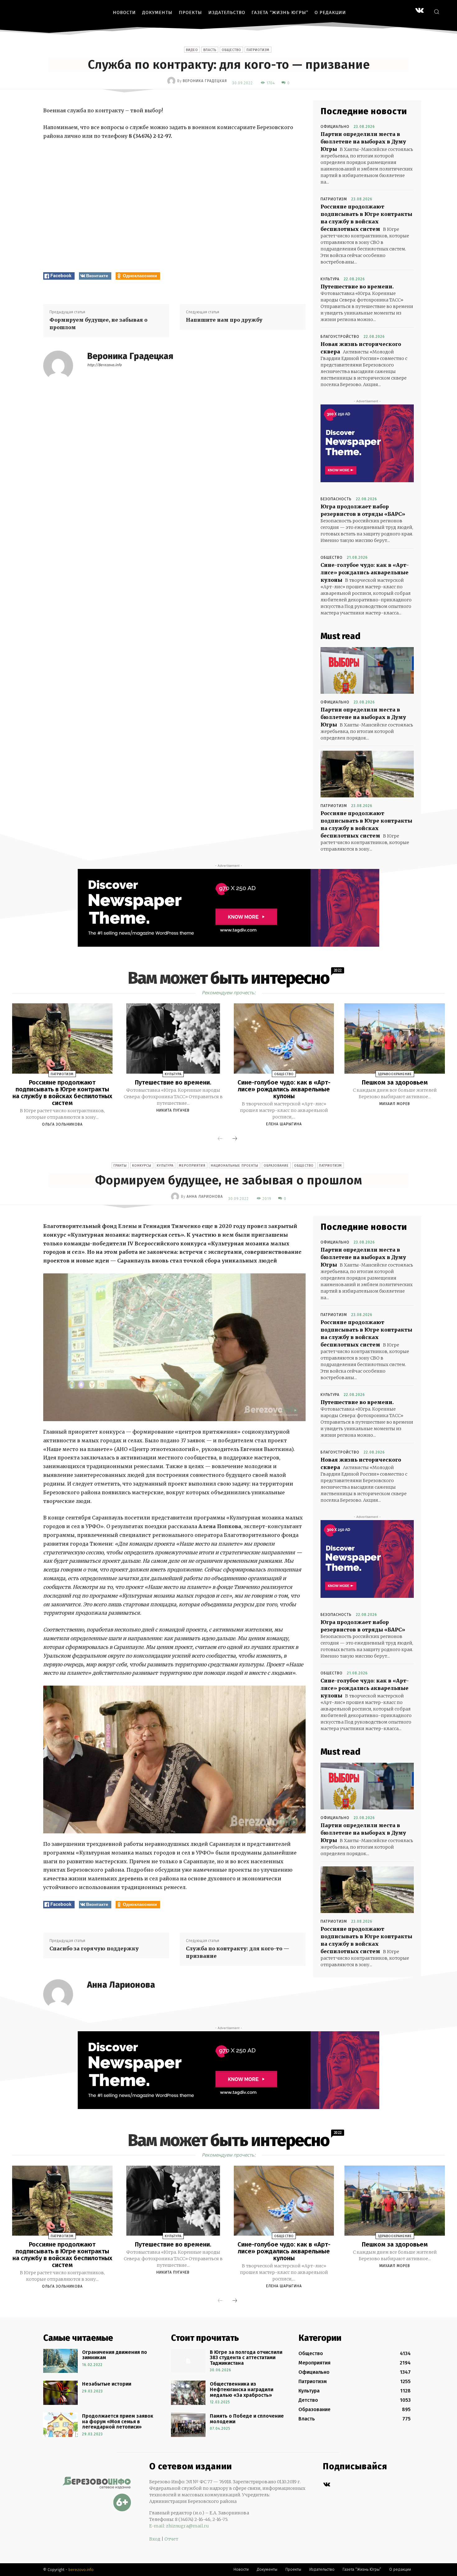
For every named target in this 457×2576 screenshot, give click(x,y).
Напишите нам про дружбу (224, 320)
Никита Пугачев (173, 1110)
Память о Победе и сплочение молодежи (247, 2419)
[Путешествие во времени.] (173, 1038)
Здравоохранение (395, 1074)
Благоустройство (340, 337)
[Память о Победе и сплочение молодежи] (188, 2425)
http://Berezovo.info (104, 365)
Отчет (171, 2539)
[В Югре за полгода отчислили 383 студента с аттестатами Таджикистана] (188, 2361)
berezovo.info (81, 2570)
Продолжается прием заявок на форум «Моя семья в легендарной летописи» (118, 2421)
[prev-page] (220, 1139)
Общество (231, 50)
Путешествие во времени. (357, 287)
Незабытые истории (107, 2384)
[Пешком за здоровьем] (395, 1038)
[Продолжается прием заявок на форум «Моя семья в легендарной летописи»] (60, 2425)
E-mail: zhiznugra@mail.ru (179, 2526)
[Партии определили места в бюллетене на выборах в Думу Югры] (367, 670)
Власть (210, 50)
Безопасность (336, 499)
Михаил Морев (395, 1104)
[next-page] (235, 1139)
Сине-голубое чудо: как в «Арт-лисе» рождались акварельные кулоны (365, 572)
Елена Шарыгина (284, 1124)
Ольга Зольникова (62, 1124)
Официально (335, 127)
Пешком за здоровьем (395, 1082)
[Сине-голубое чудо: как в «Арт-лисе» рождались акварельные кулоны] (284, 1038)
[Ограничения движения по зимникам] (60, 2361)
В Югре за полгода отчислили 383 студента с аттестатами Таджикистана (246, 2358)
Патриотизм (258, 50)
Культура (330, 279)
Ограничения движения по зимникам (115, 2355)
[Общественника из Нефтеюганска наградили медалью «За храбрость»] (188, 2393)
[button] (436, 12)
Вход (155, 2539)
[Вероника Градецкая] (172, 81)
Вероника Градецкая (205, 81)
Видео (192, 50)
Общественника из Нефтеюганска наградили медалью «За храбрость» (242, 2389)
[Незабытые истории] (60, 2393)
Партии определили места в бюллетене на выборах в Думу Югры (363, 142)
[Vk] (327, 2485)
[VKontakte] (420, 11)
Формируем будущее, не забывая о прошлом (98, 324)
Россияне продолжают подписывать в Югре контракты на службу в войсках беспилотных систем (62, 1093)
